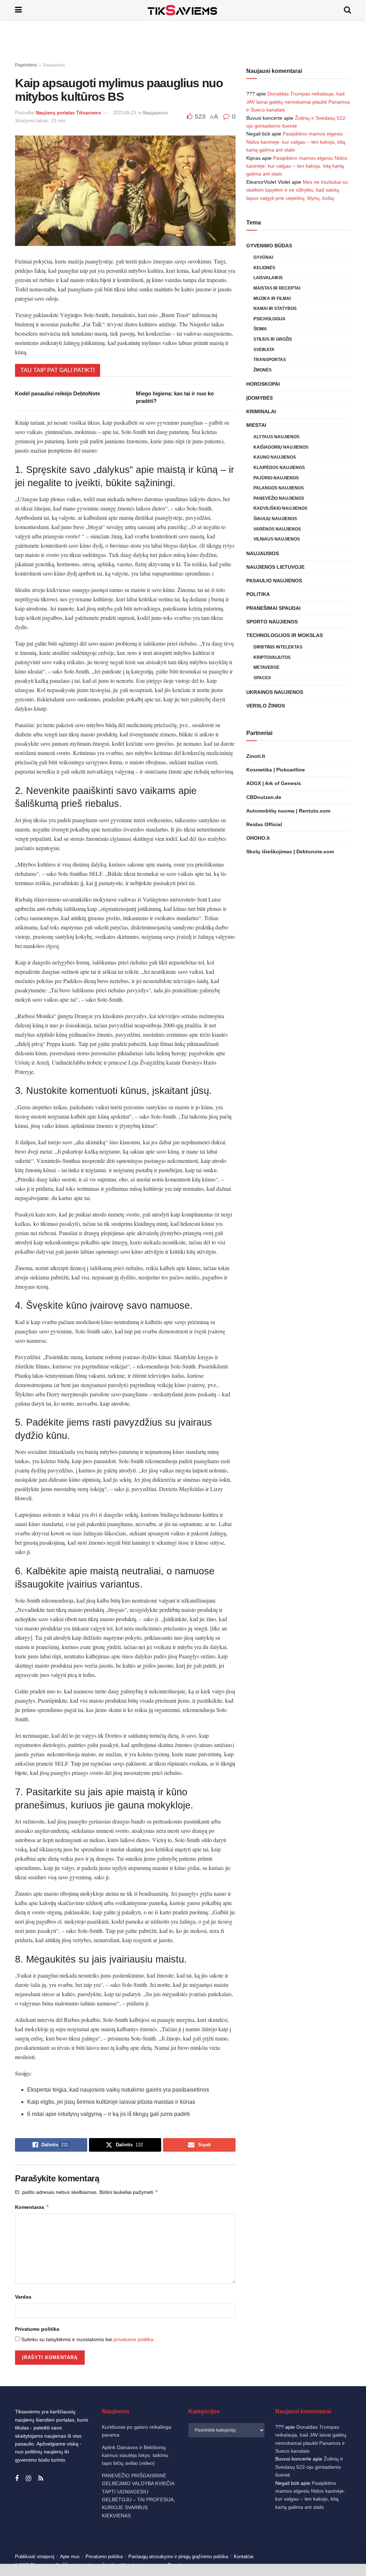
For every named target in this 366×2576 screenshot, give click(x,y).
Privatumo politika (37, 2329)
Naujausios (54, 65)
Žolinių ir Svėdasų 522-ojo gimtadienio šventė (309, 2467)
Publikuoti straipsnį (35, 2557)
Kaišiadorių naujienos (281, 447)
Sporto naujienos (272, 622)
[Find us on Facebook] (17, 2479)
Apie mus (70, 2557)
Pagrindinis (26, 65)
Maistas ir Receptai (277, 288)
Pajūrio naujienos (276, 478)
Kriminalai (261, 411)
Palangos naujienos (279, 488)
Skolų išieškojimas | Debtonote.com (290, 852)
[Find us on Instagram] (28, 2479)
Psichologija (269, 319)
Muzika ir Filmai (272, 298)
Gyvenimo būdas (269, 246)
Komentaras (32, 2207)
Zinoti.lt (256, 756)
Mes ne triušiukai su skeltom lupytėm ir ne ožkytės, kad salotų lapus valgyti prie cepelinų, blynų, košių (297, 190)
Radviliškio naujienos (280, 508)
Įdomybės (259, 398)
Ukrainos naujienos (275, 692)
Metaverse (266, 667)
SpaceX (262, 678)
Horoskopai (263, 384)
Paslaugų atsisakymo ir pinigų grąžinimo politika (178, 2557)
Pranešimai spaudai (273, 608)
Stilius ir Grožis (273, 339)
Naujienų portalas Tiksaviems (68, 113)
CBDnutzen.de (264, 797)
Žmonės (263, 370)
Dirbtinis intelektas (278, 647)
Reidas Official (264, 824)
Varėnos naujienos (277, 529)
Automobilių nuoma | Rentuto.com (288, 811)
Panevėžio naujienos (279, 498)
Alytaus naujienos (276, 437)
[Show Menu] (18, 10)
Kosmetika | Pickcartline (276, 770)
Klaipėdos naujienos (279, 468)
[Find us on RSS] (41, 2479)
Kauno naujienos (275, 457)
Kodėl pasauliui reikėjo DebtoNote (58, 393)
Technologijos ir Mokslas (285, 635)
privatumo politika (133, 2339)
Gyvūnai (263, 257)
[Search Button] (347, 10)
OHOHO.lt (258, 838)
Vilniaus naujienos (277, 539)
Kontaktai (244, 2557)
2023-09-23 (124, 113)
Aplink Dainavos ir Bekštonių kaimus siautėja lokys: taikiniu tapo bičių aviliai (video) (135, 2455)
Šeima (260, 329)
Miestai (256, 425)
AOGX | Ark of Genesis (274, 783)
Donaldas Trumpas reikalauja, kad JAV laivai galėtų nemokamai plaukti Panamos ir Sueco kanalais (298, 102)
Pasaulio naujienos (274, 581)
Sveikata (264, 350)
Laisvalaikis (268, 278)
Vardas (23, 2297)
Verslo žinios (266, 706)
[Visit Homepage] (183, 10)
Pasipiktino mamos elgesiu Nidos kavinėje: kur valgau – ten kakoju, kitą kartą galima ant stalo (296, 142)
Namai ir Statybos (275, 309)
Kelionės (264, 268)
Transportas (270, 360)
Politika (258, 594)
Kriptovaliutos (272, 657)
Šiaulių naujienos (275, 519)
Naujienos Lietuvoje (275, 567)
